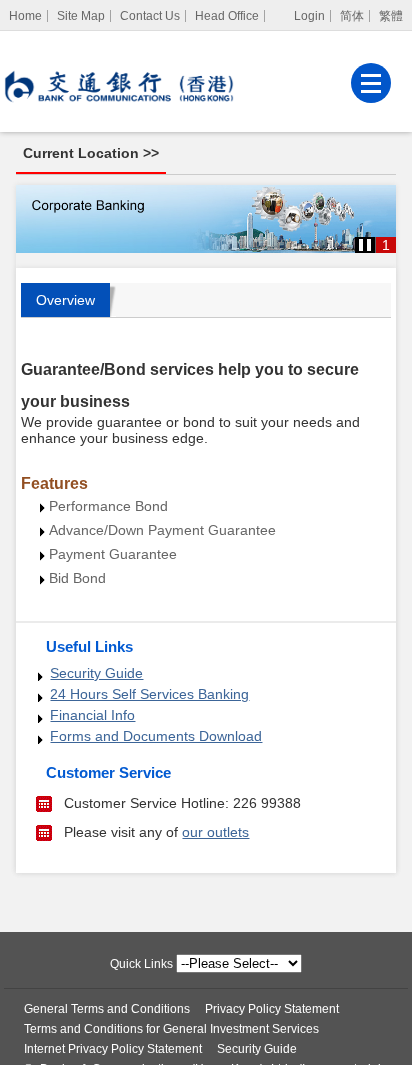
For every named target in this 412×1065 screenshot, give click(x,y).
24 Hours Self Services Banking (149, 694)
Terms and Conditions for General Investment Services (171, 1029)
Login (309, 16)
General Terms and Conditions (107, 1009)
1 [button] (386, 245)
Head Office (227, 16)
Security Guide (96, 673)
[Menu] (371, 83)
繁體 (391, 16)
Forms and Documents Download (156, 736)
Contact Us (150, 16)
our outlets (215, 832)
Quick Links (141, 964)
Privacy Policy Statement (272, 1009)
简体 (352, 16)
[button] (365, 245)
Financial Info (92, 715)
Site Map (81, 16)
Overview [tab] (65, 300)
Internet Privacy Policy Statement (113, 1049)
